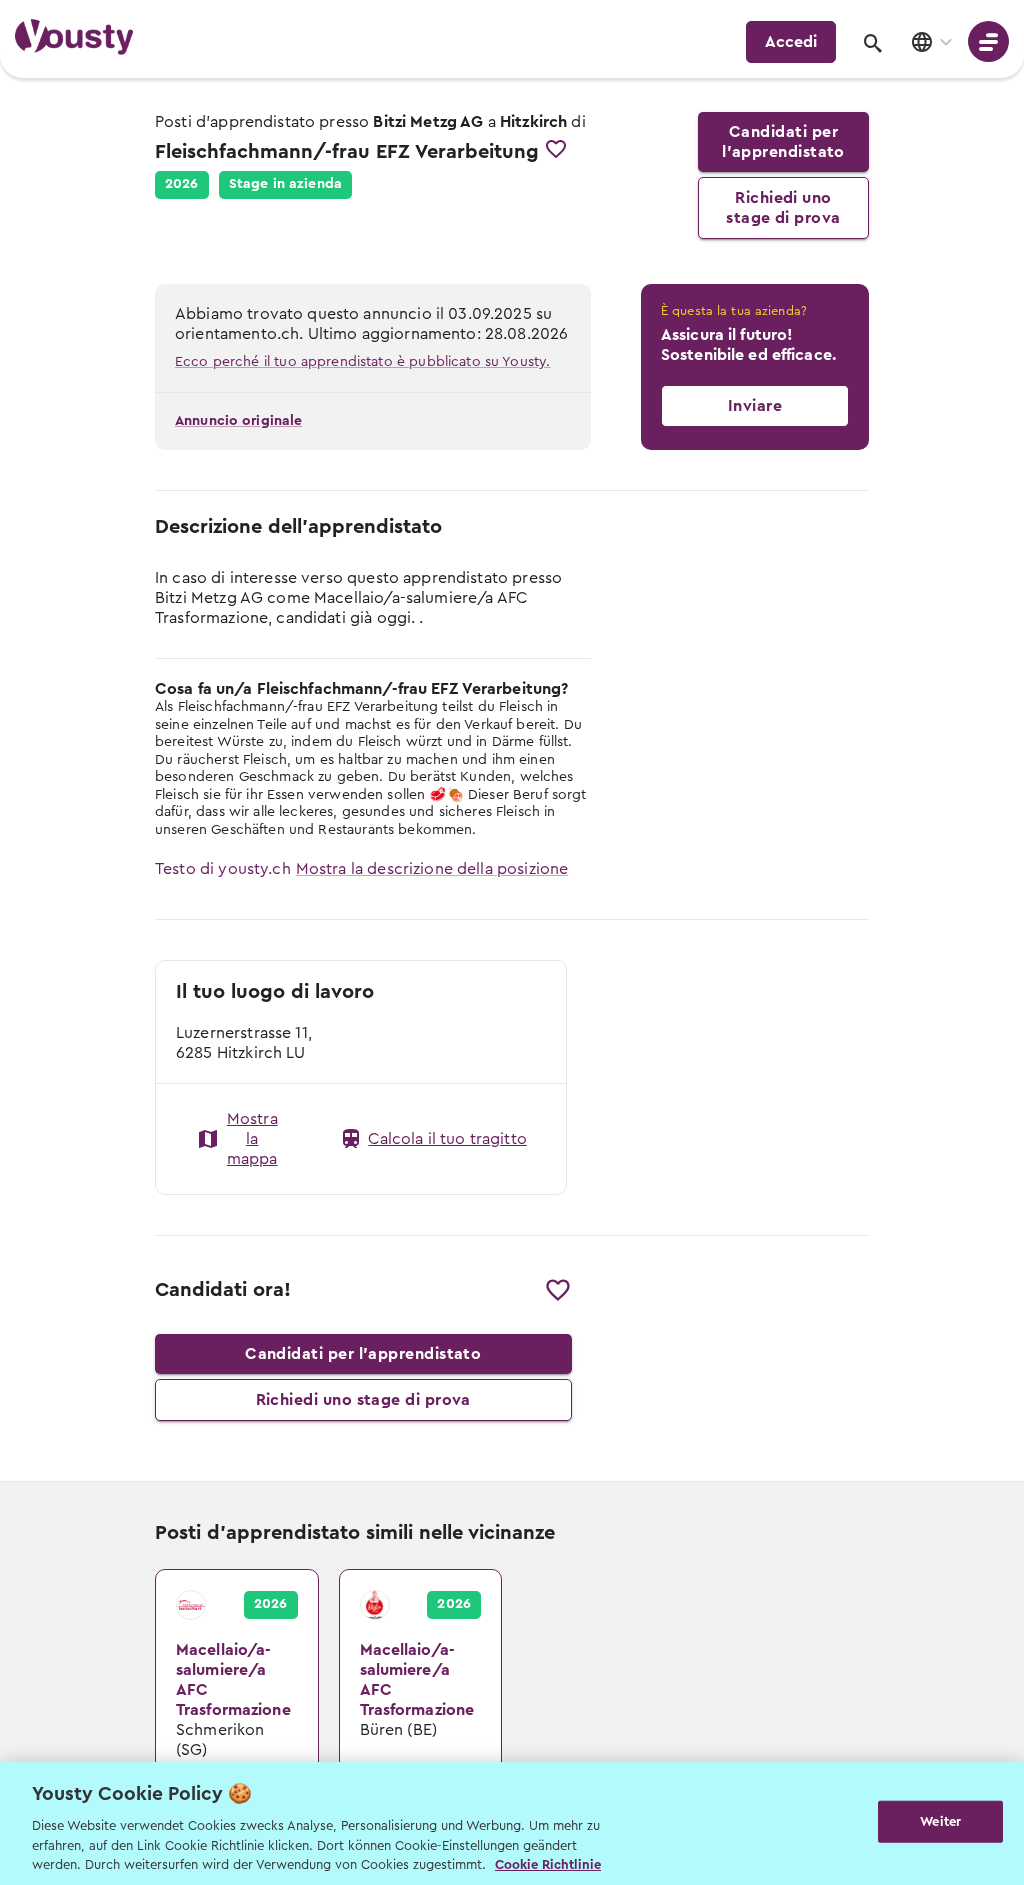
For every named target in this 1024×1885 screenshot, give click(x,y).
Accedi (791, 42)
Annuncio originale (238, 421)
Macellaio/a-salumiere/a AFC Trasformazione (216, 1600)
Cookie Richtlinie (548, 1864)
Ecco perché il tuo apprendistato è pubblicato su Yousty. (362, 362)
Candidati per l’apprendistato (783, 142)
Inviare (755, 406)
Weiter (940, 1821)
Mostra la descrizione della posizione (432, 869)
